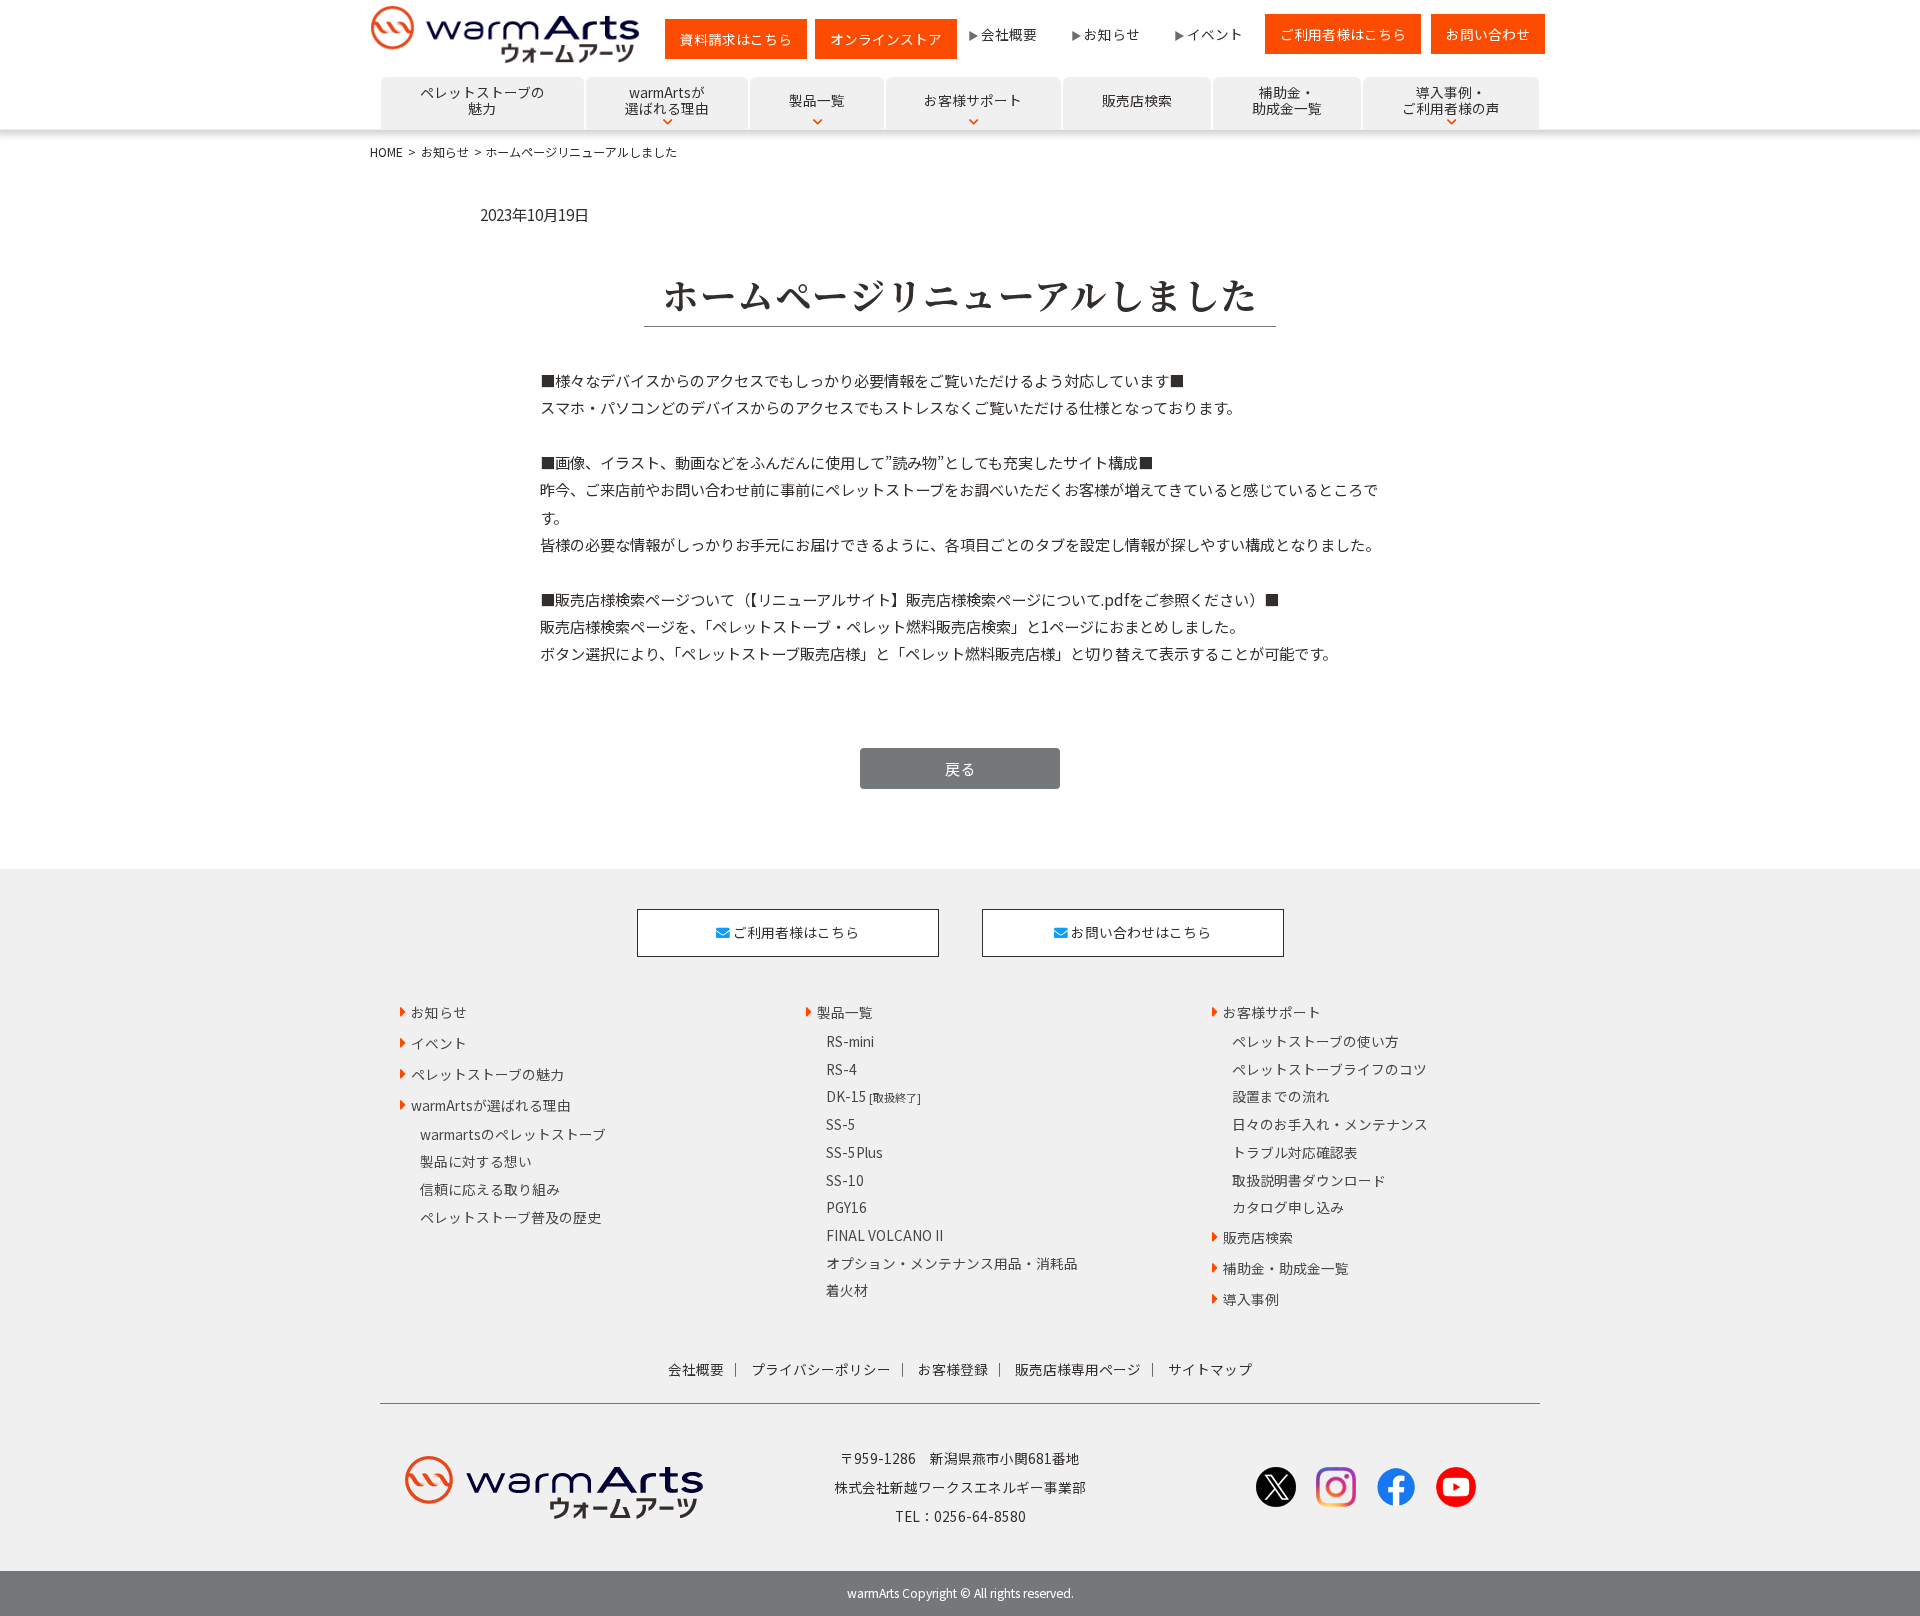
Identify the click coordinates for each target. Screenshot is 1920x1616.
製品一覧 (845, 1012)
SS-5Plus (854, 1152)
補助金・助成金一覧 (1286, 1268)
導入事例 (1251, 1299)
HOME (386, 152)
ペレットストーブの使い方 (1315, 1041)
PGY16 (846, 1207)
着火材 (847, 1290)
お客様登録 (953, 1369)
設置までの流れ (1281, 1096)
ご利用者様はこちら (1343, 34)
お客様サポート (1272, 1012)
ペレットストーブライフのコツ (1329, 1069)
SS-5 (841, 1124)
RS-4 (841, 1069)
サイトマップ (1210, 1369)
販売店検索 (1258, 1237)
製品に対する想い (476, 1161)
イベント (1215, 34)
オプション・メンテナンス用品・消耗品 (952, 1263)
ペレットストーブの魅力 (487, 1074)
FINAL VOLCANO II (884, 1235)
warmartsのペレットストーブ (513, 1134)
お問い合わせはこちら (1139, 932)
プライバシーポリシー (821, 1369)
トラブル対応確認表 (1295, 1152)
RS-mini (850, 1041)
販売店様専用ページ (1078, 1369)
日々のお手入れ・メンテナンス (1330, 1124)
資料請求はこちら (736, 39)
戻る (960, 768)
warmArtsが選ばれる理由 (491, 1105)
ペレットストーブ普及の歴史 (510, 1217)
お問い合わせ (1488, 34)
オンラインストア (886, 39)
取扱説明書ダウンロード (1309, 1180)
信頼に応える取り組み (490, 1189)
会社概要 (1009, 34)
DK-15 (873, 1096)
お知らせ (1112, 34)
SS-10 (845, 1180)
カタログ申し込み (1288, 1207)
